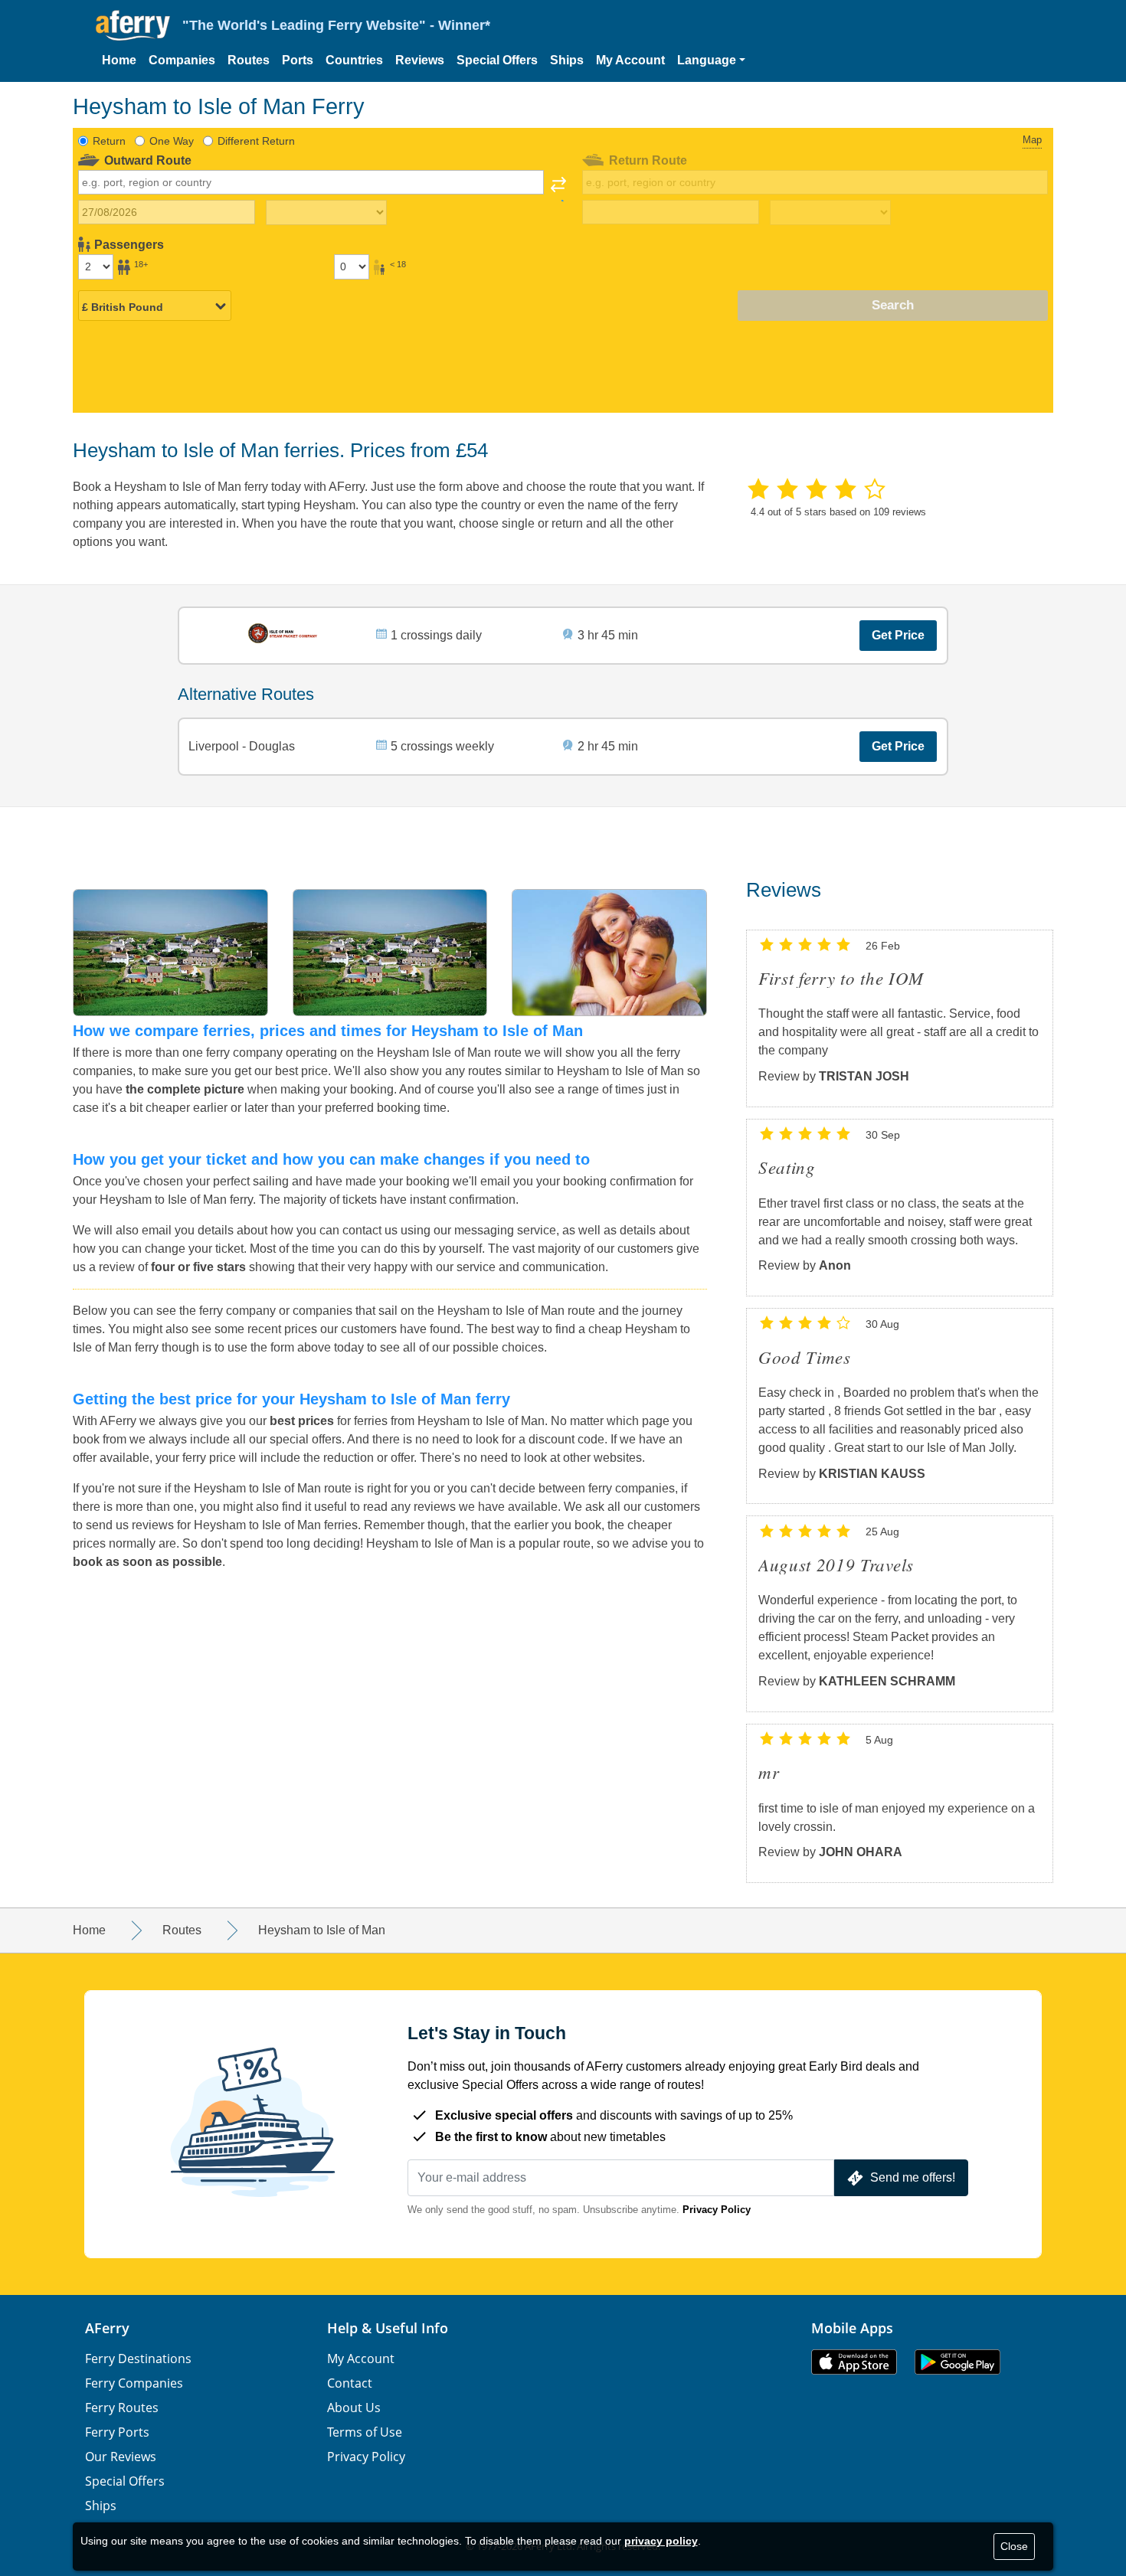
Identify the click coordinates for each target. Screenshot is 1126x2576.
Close (1014, 2546)
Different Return (256, 141)
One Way (172, 141)
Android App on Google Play (957, 2362)
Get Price (898, 635)
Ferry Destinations (138, 2359)
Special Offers (497, 60)
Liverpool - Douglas (242, 746)
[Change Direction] (558, 189)
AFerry (107, 2328)
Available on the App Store (854, 2362)
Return (109, 141)
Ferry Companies (134, 2383)
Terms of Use (365, 2432)
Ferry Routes (122, 2408)
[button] (711, 60)
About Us (354, 2408)
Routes (249, 60)
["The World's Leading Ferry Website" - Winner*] (133, 26)
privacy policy (661, 2541)
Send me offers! (913, 2177)
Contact (350, 2383)
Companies (182, 60)
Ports (298, 60)
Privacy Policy (717, 2210)
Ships (567, 60)
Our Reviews (121, 2457)
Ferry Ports (117, 2432)
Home (119, 60)
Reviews (420, 60)
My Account (630, 60)
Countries (354, 60)
